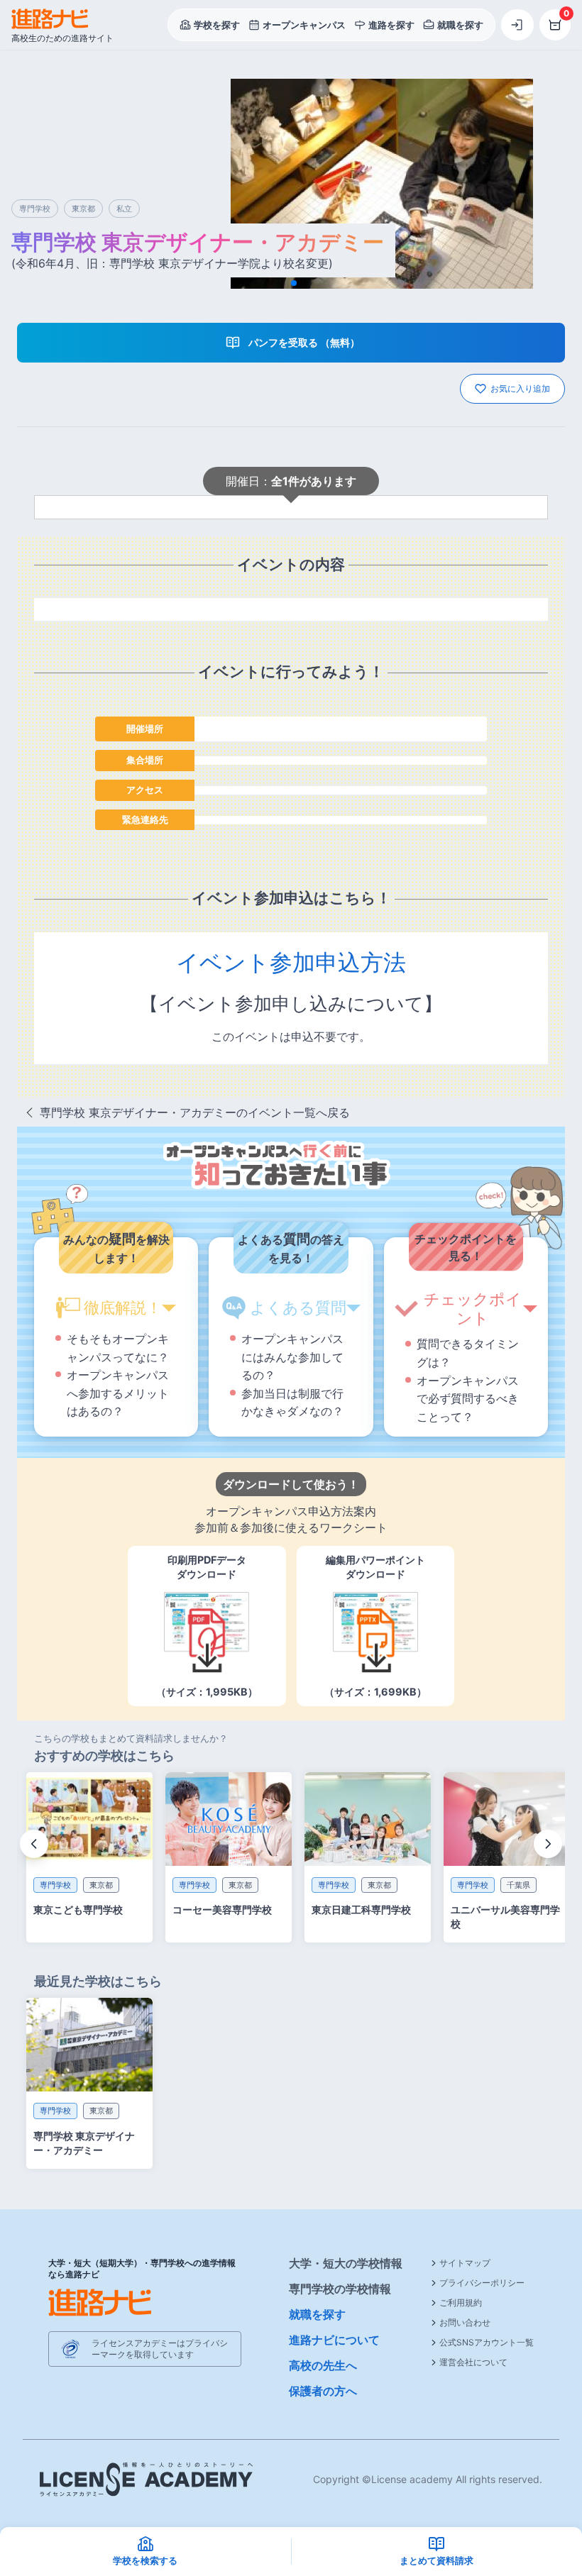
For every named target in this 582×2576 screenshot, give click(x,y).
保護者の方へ (323, 2391)
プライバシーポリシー (482, 2283)
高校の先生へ (323, 2365)
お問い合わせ (465, 2322)
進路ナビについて (334, 2340)
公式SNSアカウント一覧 (487, 2342)
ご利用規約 (461, 2303)
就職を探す (317, 2314)
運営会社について (473, 2362)
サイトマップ (465, 2263)
